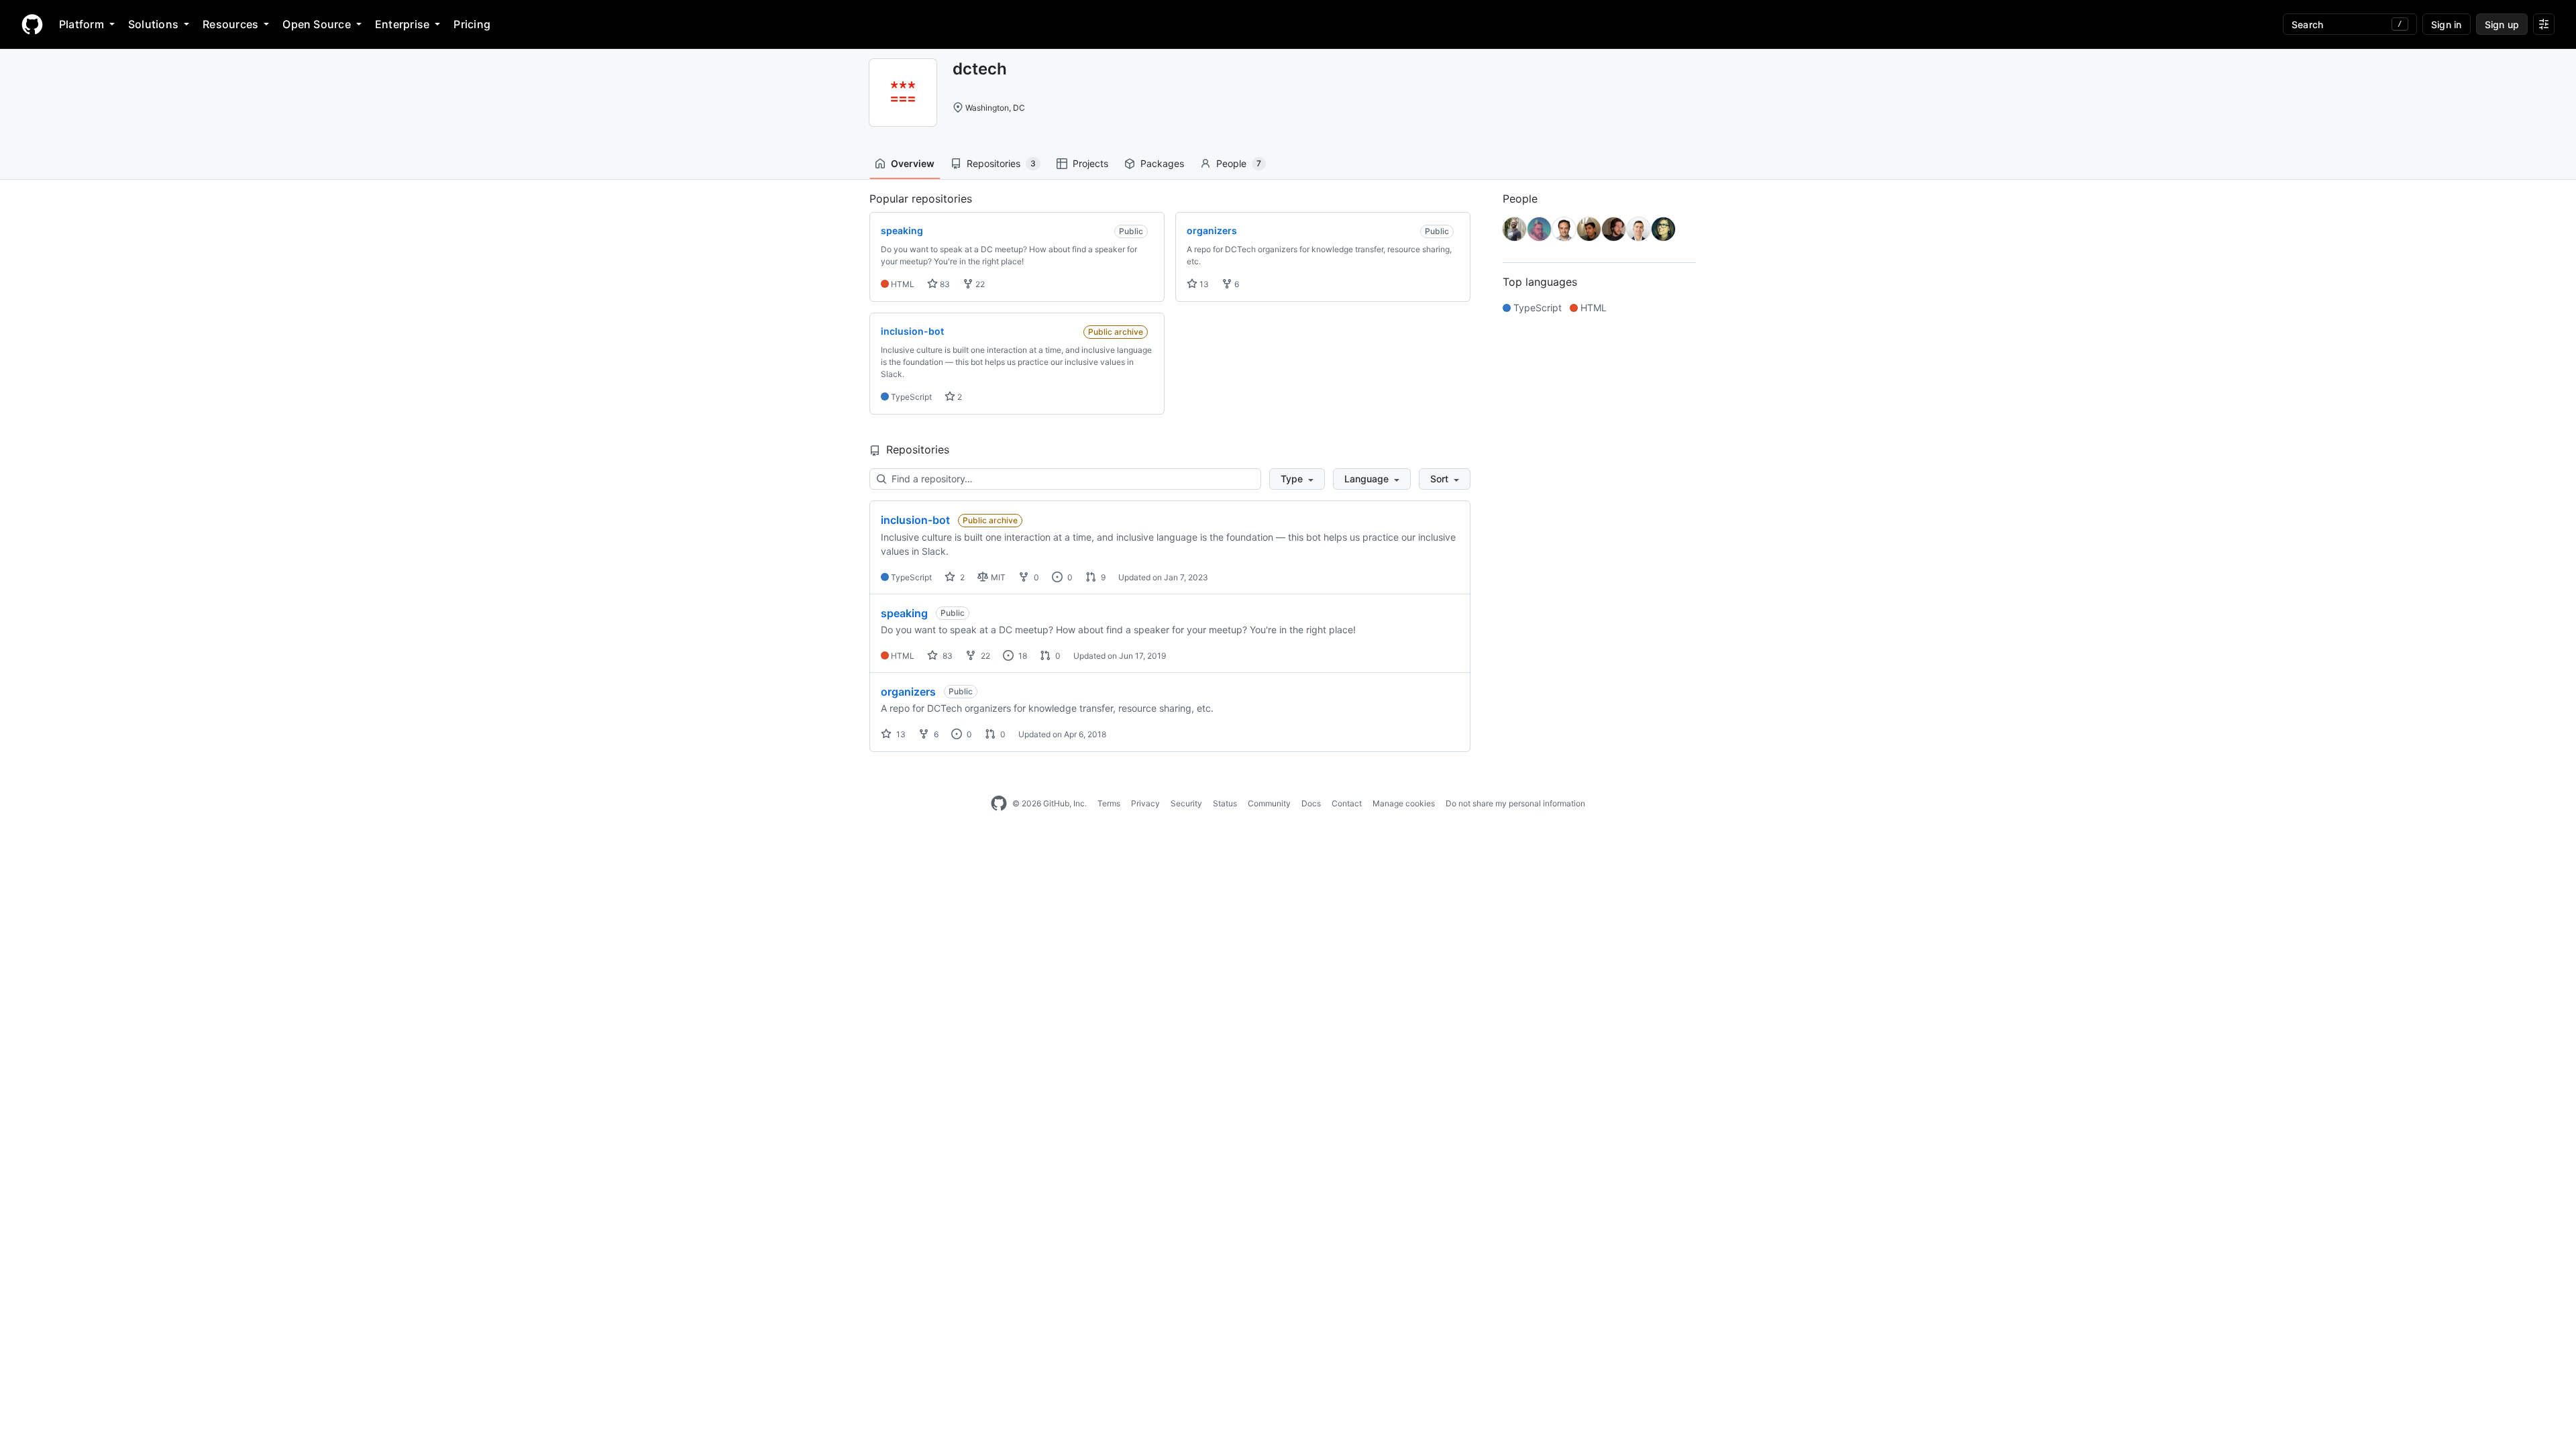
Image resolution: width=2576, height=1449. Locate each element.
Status (1225, 803)
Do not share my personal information (1515, 803)
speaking (904, 613)
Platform (82, 24)
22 (979, 284)
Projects (1090, 163)
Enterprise (402, 24)
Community (1269, 803)
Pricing (472, 24)
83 (944, 284)
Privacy (1145, 803)
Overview (913, 163)
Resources (230, 24)
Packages (1162, 163)
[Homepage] (32, 24)
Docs (1311, 803)
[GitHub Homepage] (999, 804)
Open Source (317, 24)
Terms (1109, 803)
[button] (1297, 479)
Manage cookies (1404, 803)
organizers (908, 692)
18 (1022, 656)
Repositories (1001, 163)
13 (1203, 284)
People (1239, 163)
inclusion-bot (915, 520)
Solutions (153, 24)
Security (1186, 803)
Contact (1347, 803)
